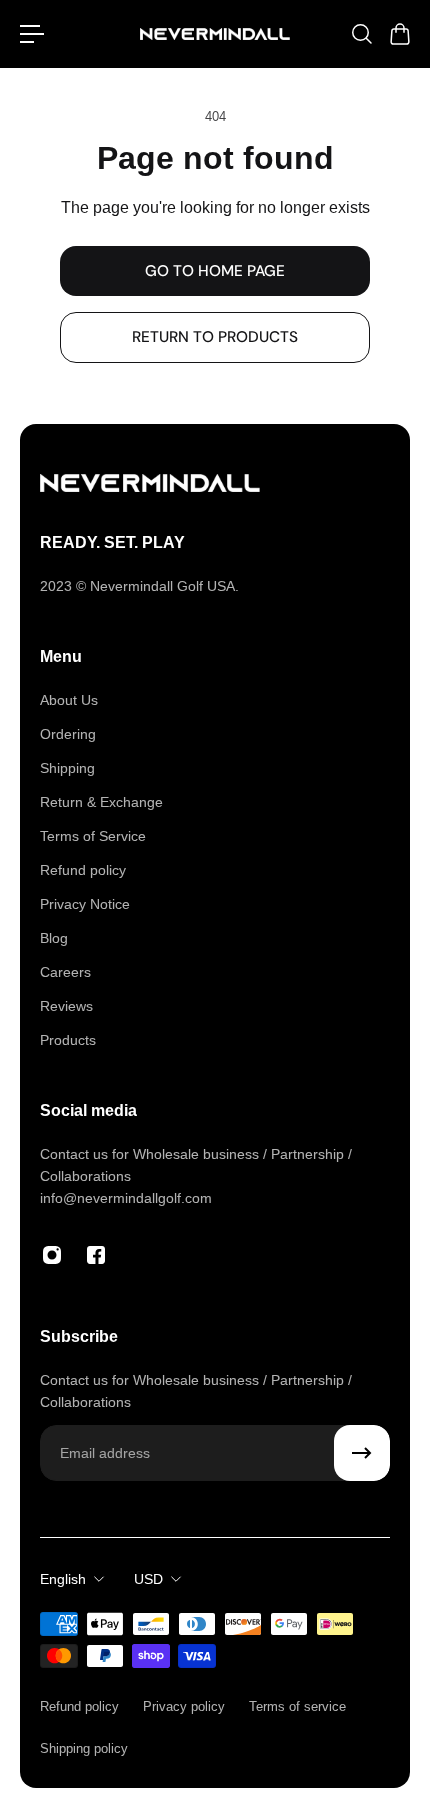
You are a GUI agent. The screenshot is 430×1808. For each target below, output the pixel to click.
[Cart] (399, 34)
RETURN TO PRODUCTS (215, 337)
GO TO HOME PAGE (215, 271)
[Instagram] (52, 1255)
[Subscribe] (362, 1453)
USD (148, 1579)
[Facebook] (96, 1255)
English (63, 1579)
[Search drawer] (361, 34)
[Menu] (32, 34)
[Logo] (215, 34)
